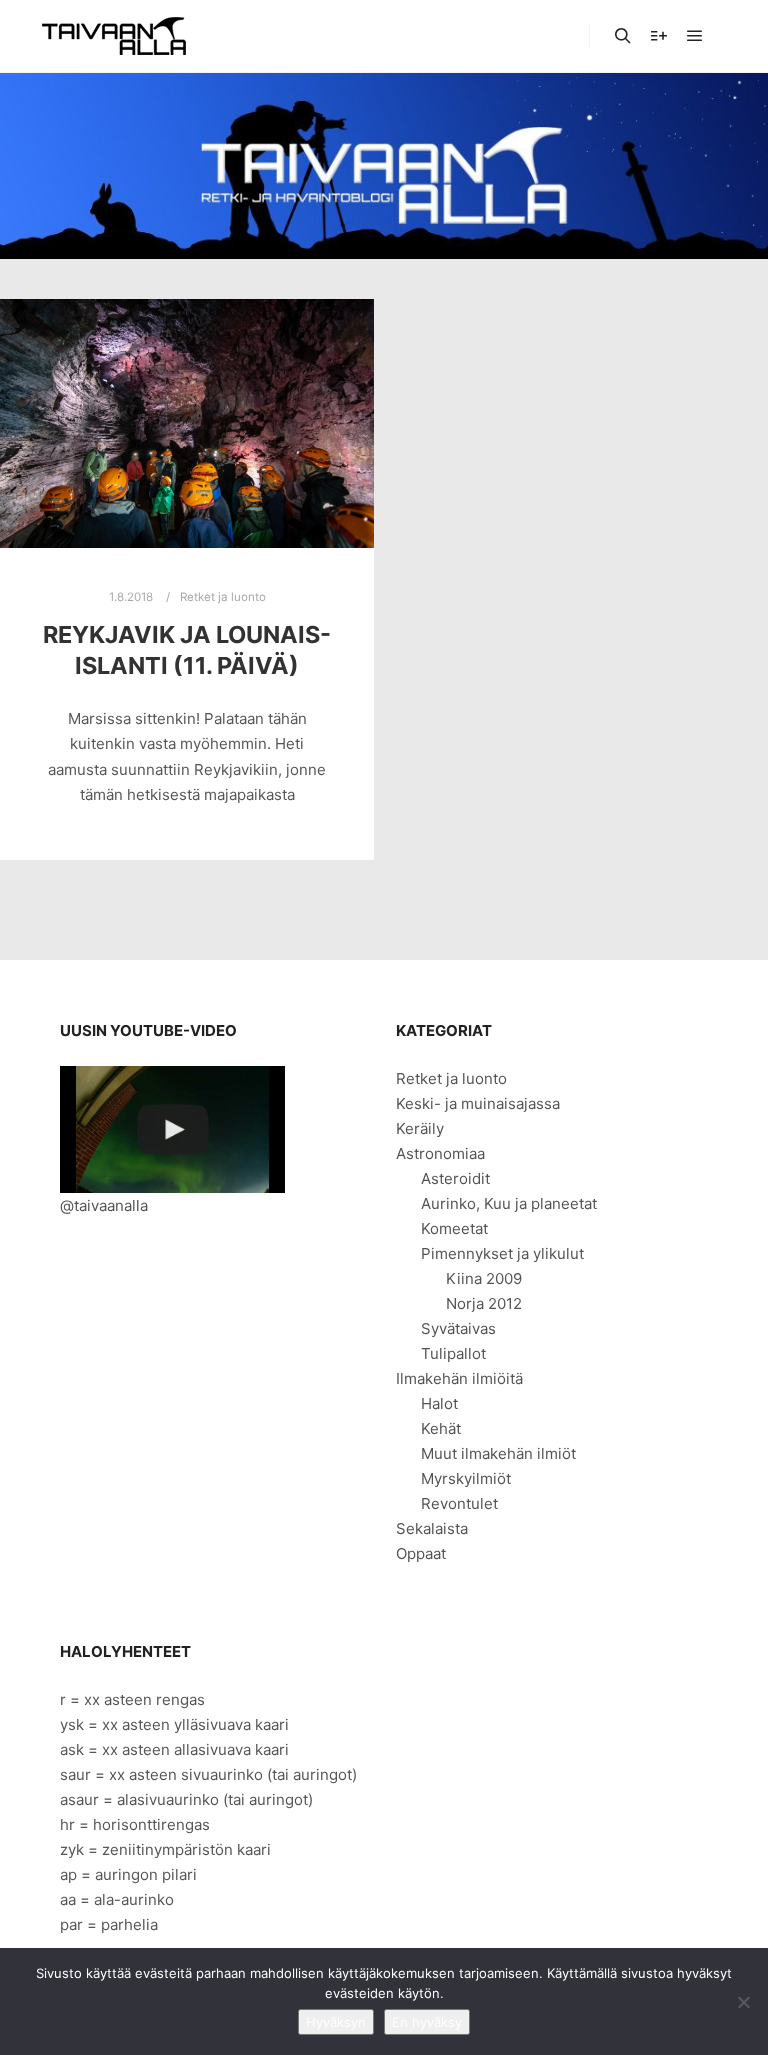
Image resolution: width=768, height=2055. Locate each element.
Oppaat (421, 1553)
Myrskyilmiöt (466, 1478)
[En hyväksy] (743, 2002)
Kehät (441, 1428)
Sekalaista (432, 1528)
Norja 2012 (484, 1303)
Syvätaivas (458, 1328)
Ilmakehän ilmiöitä (459, 1378)
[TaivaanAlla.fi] (114, 36)
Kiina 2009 (484, 1278)
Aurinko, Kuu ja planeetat (509, 1203)
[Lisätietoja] (659, 36)
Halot (439, 1403)
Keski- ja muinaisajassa (478, 1103)
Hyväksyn (336, 2022)
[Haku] (623, 36)
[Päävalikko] (695, 36)
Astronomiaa (440, 1153)
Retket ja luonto (223, 597)
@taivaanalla (104, 1205)
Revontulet (459, 1503)
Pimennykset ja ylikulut (502, 1253)
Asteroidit (455, 1178)
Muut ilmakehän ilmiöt (498, 1453)
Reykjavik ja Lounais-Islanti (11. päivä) (187, 650)
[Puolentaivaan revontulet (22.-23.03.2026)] (172, 1129)
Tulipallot (453, 1353)
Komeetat (454, 1228)
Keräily (420, 1128)
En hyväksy (427, 2022)
